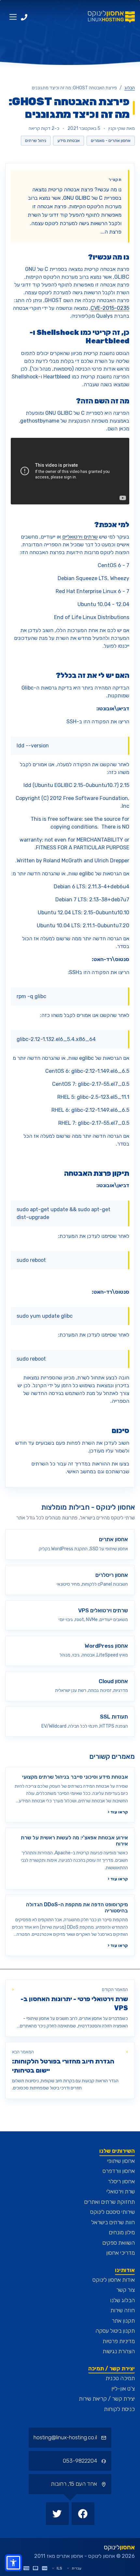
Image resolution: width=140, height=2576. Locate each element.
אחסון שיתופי (121, 2161)
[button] (13, 2563)
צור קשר (126, 2290)
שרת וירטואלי (121, 2191)
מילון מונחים (122, 2232)
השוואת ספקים (119, 2243)
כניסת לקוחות (119, 2409)
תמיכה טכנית (120, 2378)
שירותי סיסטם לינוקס (112, 2212)
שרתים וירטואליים (80, 537)
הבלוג (130, 88)
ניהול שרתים (36, 140)
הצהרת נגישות (119, 2351)
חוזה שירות (123, 2310)
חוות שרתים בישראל (113, 2222)
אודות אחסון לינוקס (114, 2280)
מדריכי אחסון (120, 2253)
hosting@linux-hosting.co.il (65, 2437)
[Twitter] (57, 2513)
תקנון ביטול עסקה (115, 2331)
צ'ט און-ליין (123, 2389)
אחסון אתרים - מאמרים (111, 140)
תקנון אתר (123, 2321)
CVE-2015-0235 (110, 308)
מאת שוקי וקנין (122, 128)
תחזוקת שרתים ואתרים (109, 2202)
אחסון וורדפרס (119, 2171)
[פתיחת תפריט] (13, 17)
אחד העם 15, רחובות (75, 2484)
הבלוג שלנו (122, 2300)
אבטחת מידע (69, 140)
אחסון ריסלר (121, 2181)
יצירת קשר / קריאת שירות (107, 2399)
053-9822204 (81, 2461)
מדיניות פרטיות (119, 2341)
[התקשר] (24, 17)
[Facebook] (82, 2513)
